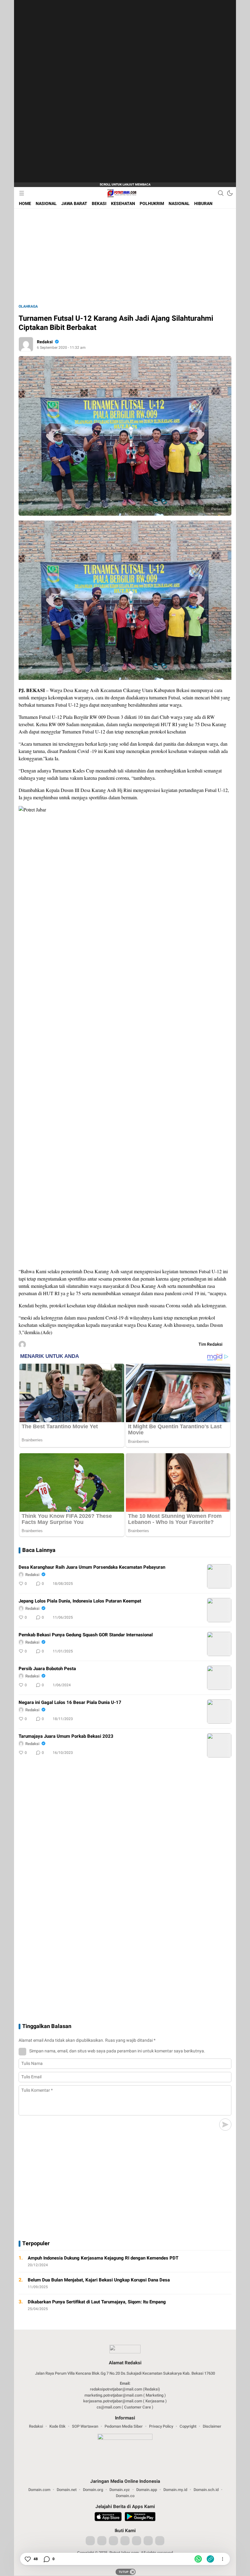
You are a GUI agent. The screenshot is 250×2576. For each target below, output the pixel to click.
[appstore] (108, 2518)
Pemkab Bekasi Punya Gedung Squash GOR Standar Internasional (86, 1635)
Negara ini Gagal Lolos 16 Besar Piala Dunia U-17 (70, 1702)
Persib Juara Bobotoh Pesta (47, 1669)
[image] (219, 1576)
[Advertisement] (72, 91)
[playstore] (140, 2518)
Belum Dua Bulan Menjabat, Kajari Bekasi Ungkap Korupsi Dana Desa (99, 2280)
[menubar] (22, 193)
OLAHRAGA (28, 306)
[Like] (27, 2559)
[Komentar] (46, 2559)
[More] (200, 1584)
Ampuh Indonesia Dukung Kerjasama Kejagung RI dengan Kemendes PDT (103, 2258)
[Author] (26, 344)
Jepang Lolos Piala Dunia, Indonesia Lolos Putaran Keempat (80, 1601)
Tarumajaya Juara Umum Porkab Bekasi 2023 (66, 1736)
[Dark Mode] (230, 193)
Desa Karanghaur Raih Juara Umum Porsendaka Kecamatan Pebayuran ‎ (93, 1567)
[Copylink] (210, 2559)
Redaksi (45, 342)
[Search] (221, 193)
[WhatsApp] (198, 2559)
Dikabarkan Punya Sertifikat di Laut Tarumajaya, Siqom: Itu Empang (97, 2302)
